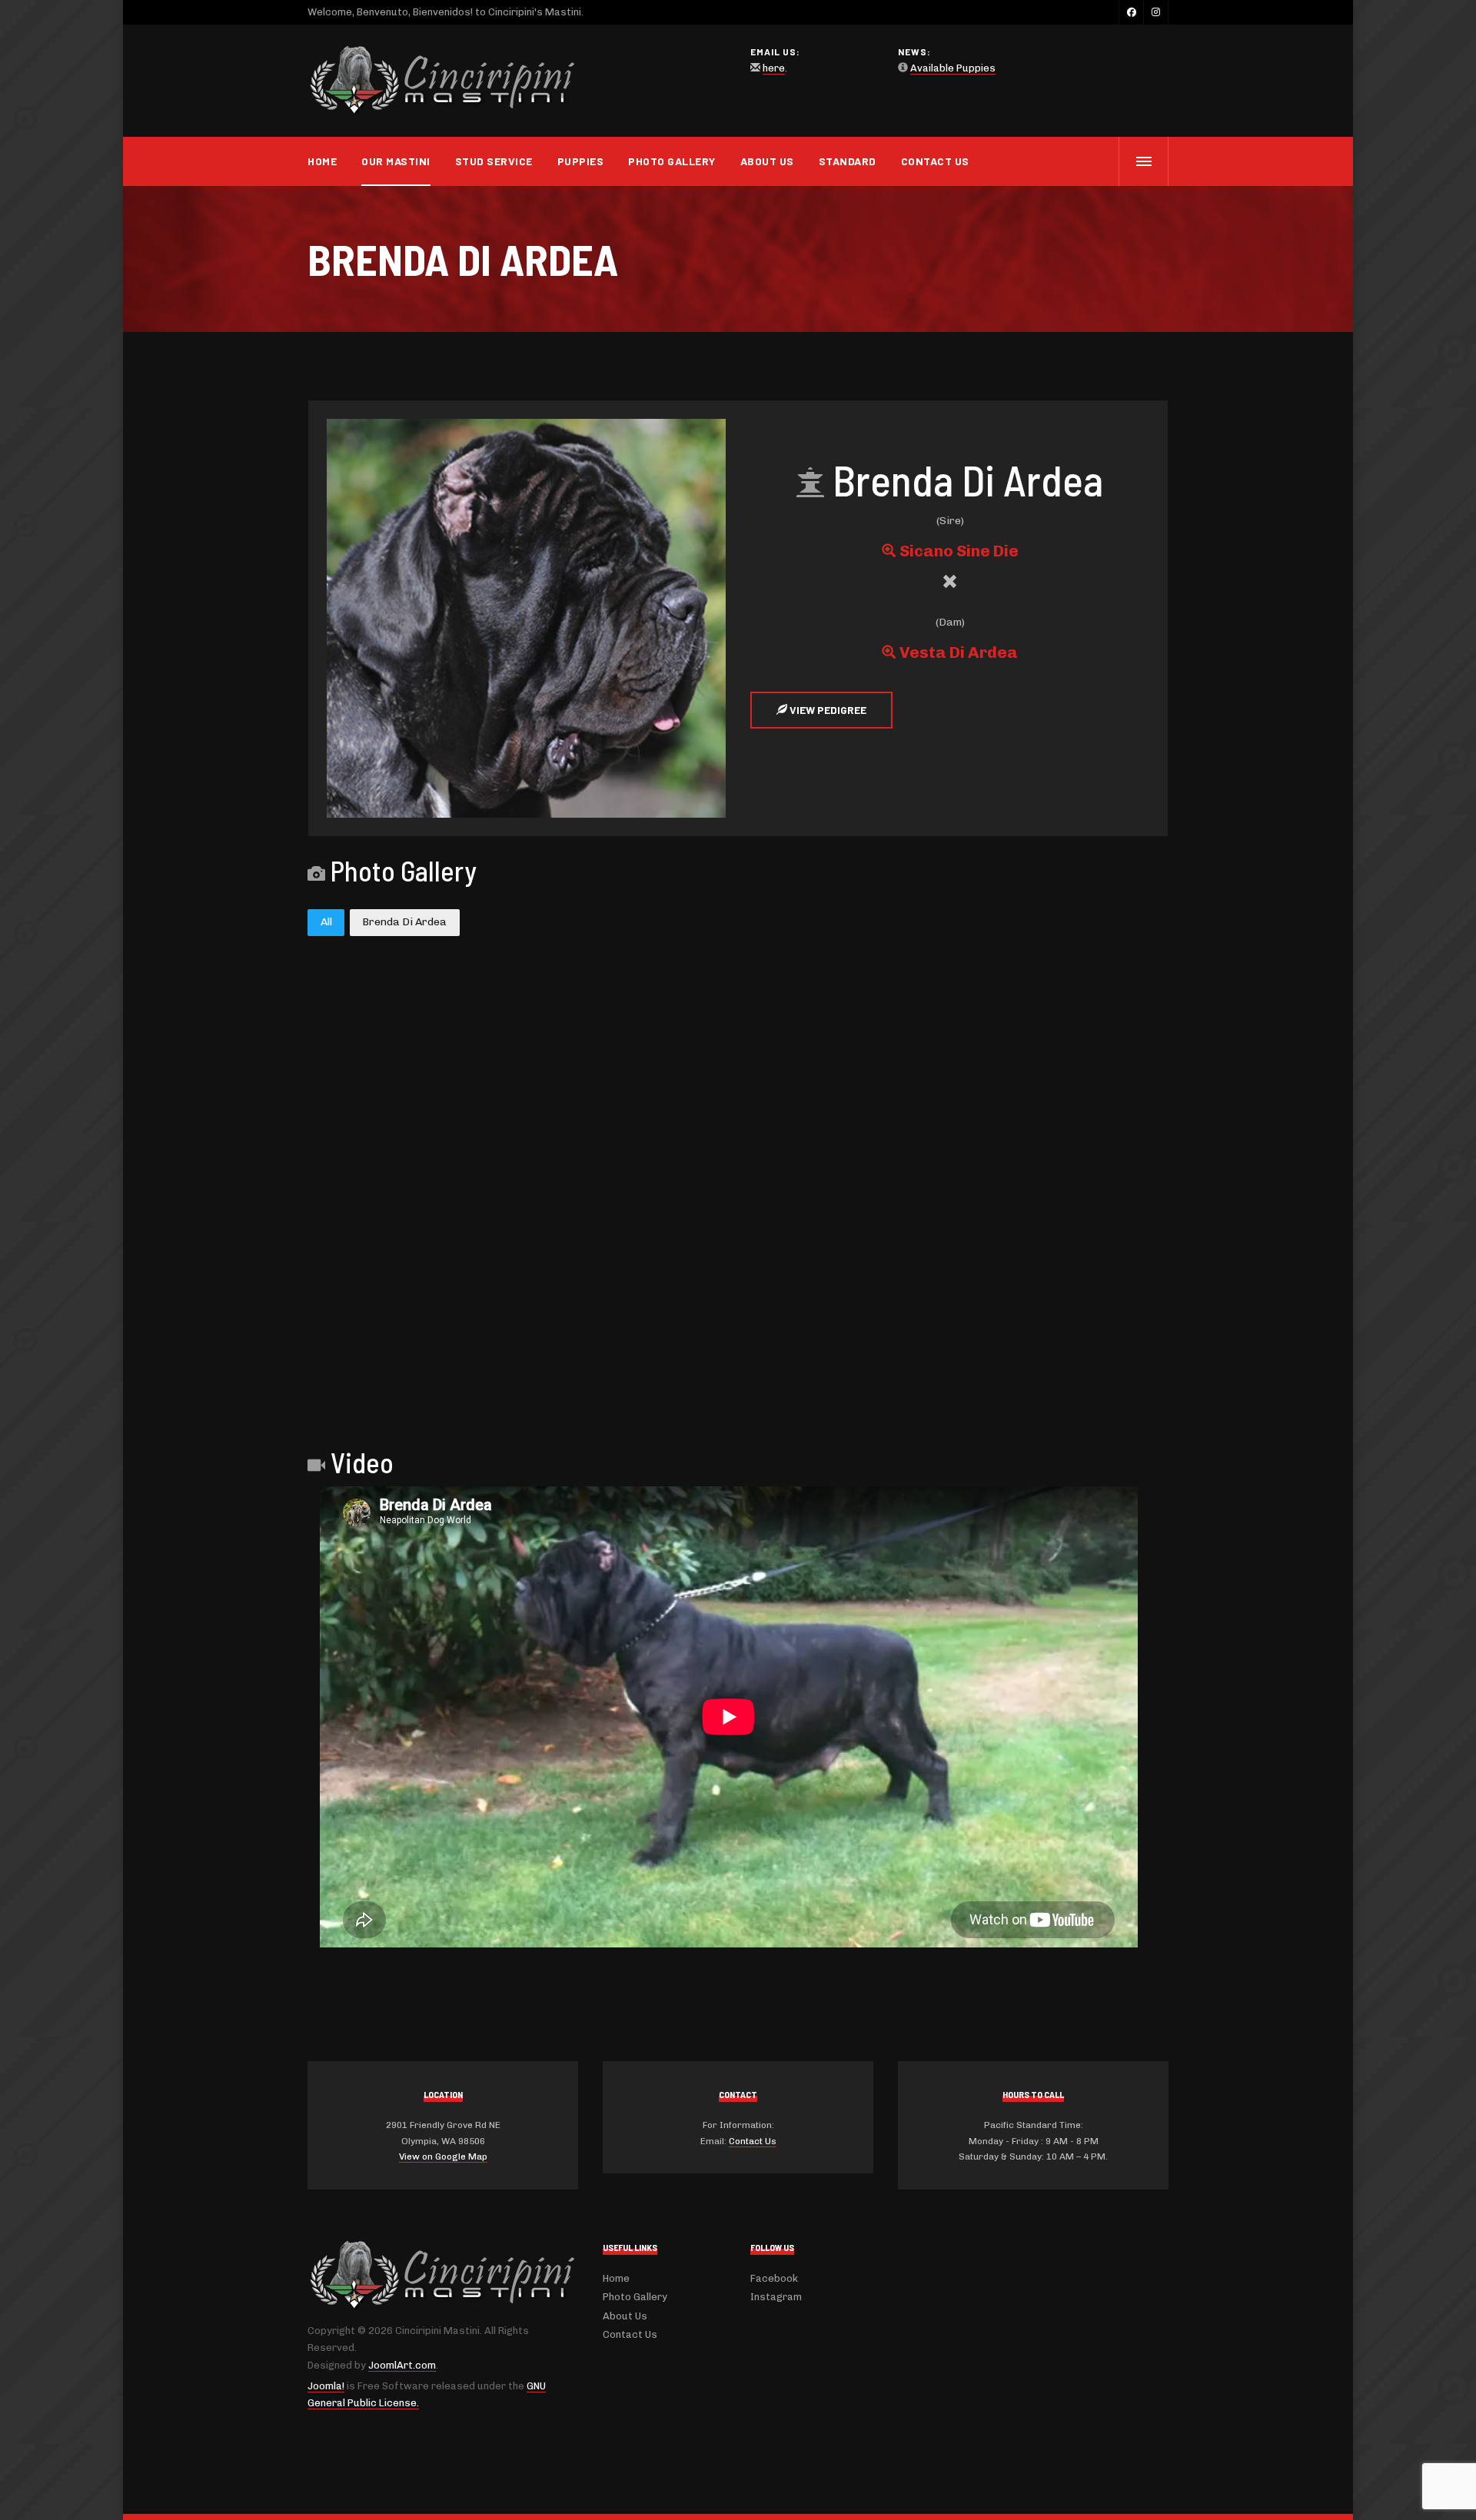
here (774, 68)
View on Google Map (443, 2156)
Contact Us (935, 161)
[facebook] (1131, 12)
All (326, 922)
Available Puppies (953, 68)
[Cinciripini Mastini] (442, 81)
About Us (625, 2316)
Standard (848, 161)
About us (767, 161)
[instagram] (1155, 12)
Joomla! (326, 2386)
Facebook (774, 2278)
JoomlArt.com (402, 2365)
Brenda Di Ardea (404, 922)
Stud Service (494, 161)
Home (322, 161)
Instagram (776, 2297)
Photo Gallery (672, 161)
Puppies (581, 161)
